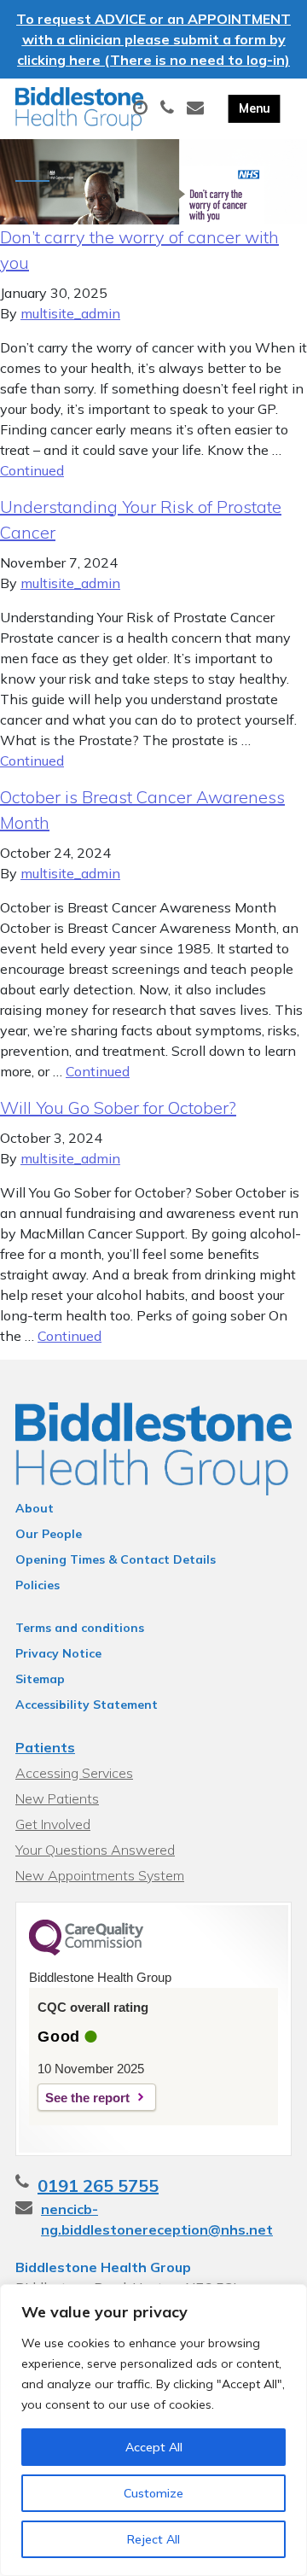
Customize (153, 2493)
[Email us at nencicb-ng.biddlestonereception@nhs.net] (197, 108)
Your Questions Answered (95, 1850)
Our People (49, 1534)
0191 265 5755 (98, 2186)
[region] (153, 2430)
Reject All (153, 2539)
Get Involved (53, 1824)
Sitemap (40, 1679)
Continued (32, 470)
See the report (87, 2098)
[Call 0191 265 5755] (169, 108)
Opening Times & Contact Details (116, 1559)
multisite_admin (70, 313)
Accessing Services (74, 1773)
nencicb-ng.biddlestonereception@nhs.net (157, 2219)
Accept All (154, 2447)
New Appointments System (100, 1875)
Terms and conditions (80, 1628)
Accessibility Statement (87, 1705)
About (35, 1508)
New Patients (57, 1798)
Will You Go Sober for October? (118, 1107)
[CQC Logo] (86, 1951)
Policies (38, 1585)
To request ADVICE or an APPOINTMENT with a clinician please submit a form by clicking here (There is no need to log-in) (153, 39)
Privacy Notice (58, 1653)
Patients (45, 1747)
